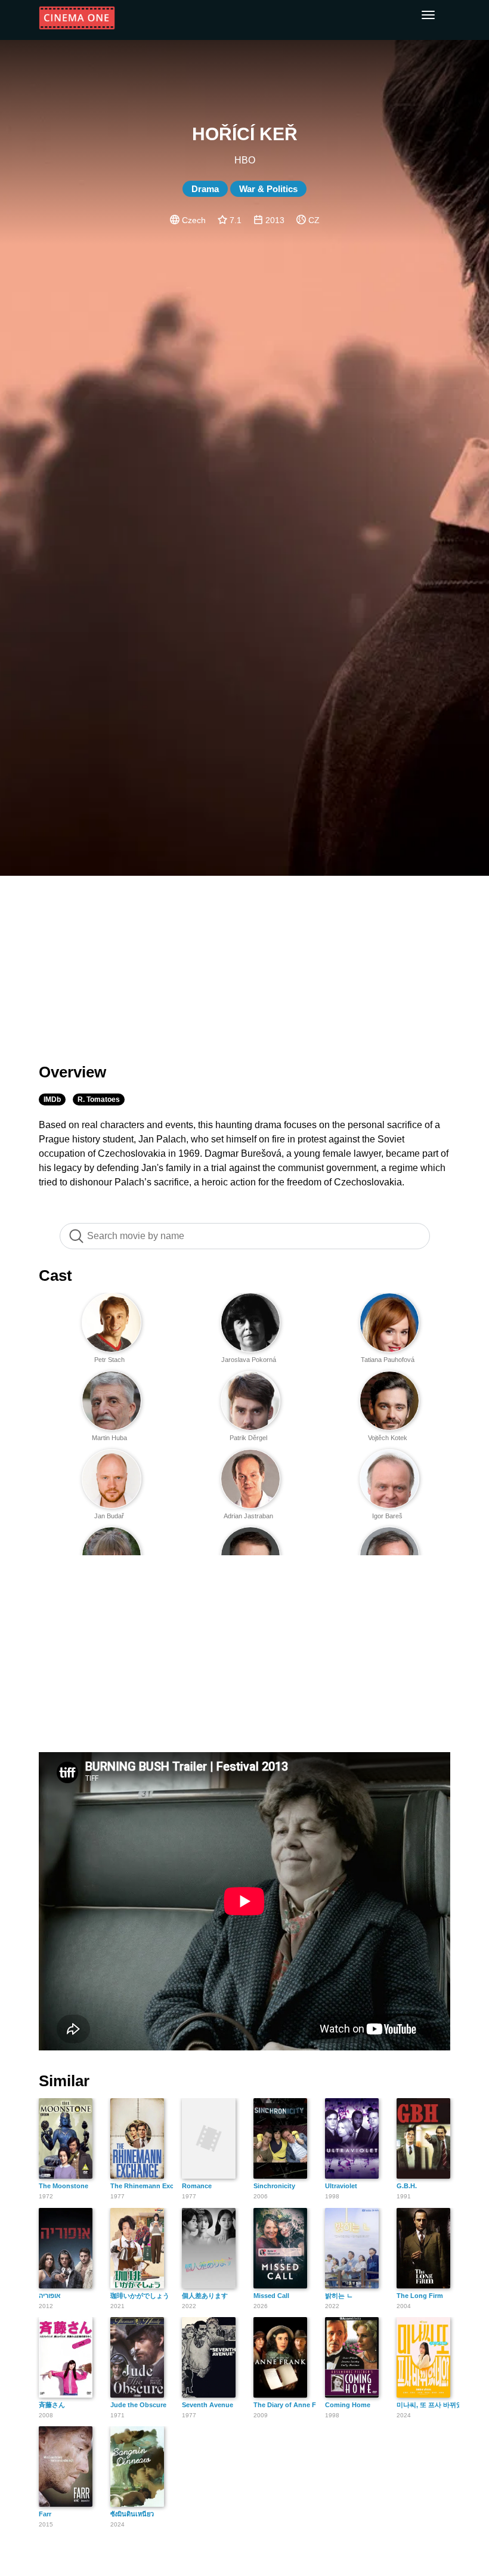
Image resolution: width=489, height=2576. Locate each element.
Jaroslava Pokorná (249, 1360)
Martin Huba (109, 1438)
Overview (72, 1072)
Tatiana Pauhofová (388, 1360)
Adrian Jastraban (248, 1516)
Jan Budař (109, 1516)
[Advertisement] (244, 962)
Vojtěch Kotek (388, 1438)
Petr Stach (109, 1360)
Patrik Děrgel (248, 1438)
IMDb (52, 1099)
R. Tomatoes (99, 1099)
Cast (55, 1275)
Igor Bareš (387, 1516)
